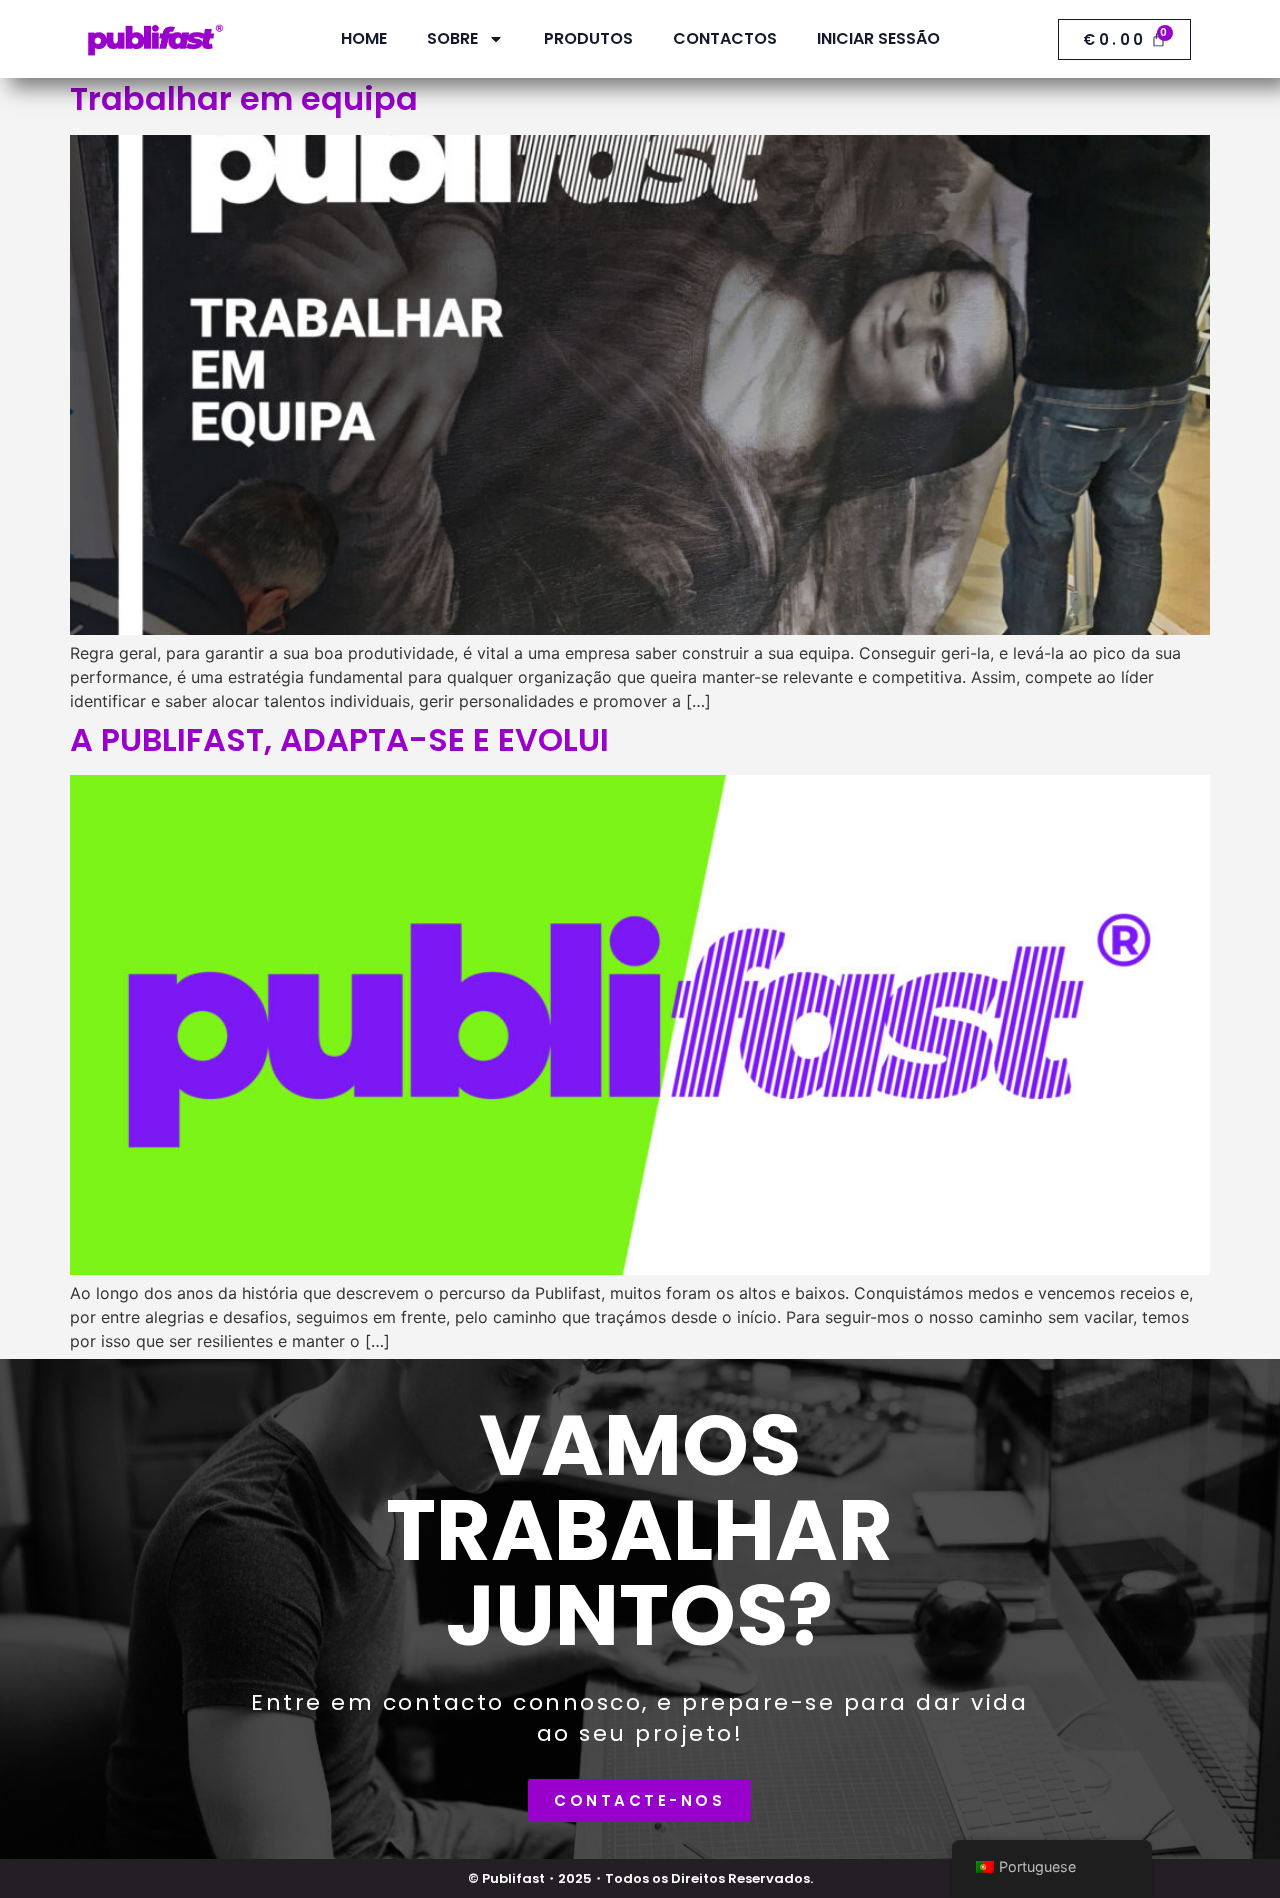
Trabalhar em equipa (244, 98)
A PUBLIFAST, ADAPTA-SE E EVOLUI (339, 739)
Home (364, 38)
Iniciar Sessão (878, 38)
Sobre (452, 38)
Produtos (588, 38)
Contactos (725, 38)
